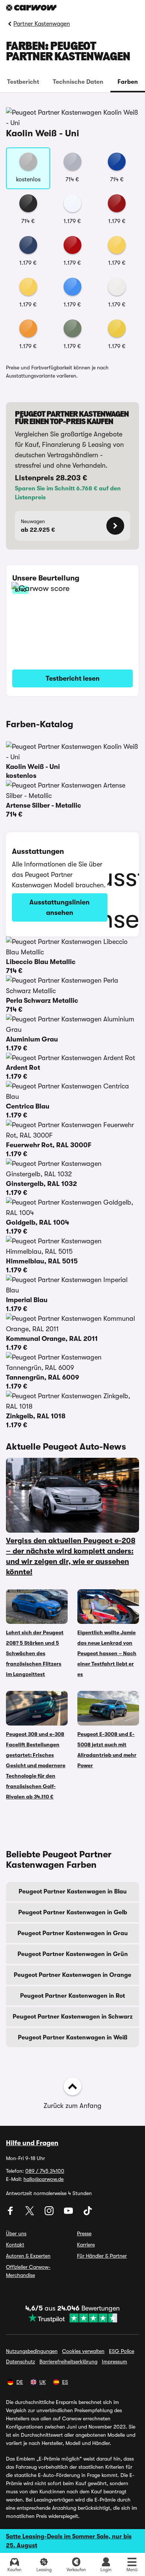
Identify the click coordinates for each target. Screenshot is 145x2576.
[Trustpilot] (72, 2318)
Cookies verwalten (83, 2351)
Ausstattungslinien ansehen (59, 907)
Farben (128, 82)
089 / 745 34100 (45, 2171)
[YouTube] (69, 2213)
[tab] (23, 82)
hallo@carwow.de (43, 2179)
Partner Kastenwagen (42, 24)
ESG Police (122, 2351)
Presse (84, 2233)
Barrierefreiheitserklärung (68, 2362)
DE (20, 2382)
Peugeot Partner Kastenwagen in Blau (73, 1892)
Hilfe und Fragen (32, 2143)
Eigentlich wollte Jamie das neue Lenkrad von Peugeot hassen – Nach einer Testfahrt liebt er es (107, 1653)
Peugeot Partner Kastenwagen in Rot (72, 1996)
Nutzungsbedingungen (32, 2351)
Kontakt (15, 2245)
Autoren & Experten (28, 2256)
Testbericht (23, 82)
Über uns (16, 2233)
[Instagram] (50, 2213)
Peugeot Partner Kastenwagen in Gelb (73, 1912)
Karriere (86, 2245)
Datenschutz (20, 2362)
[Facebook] (11, 2213)
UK (43, 2382)
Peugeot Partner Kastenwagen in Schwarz (73, 2017)
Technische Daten (78, 82)
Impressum (115, 2362)
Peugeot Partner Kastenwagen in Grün (73, 1954)
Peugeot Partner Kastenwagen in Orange (72, 1975)
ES (65, 2382)
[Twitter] (30, 2213)
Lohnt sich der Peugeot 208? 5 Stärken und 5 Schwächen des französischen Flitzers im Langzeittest (35, 1653)
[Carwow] (31, 8)
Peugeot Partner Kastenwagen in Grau (73, 1933)
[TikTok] (88, 2213)
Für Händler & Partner (102, 2256)
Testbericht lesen (73, 678)
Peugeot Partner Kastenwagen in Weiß (73, 2038)
